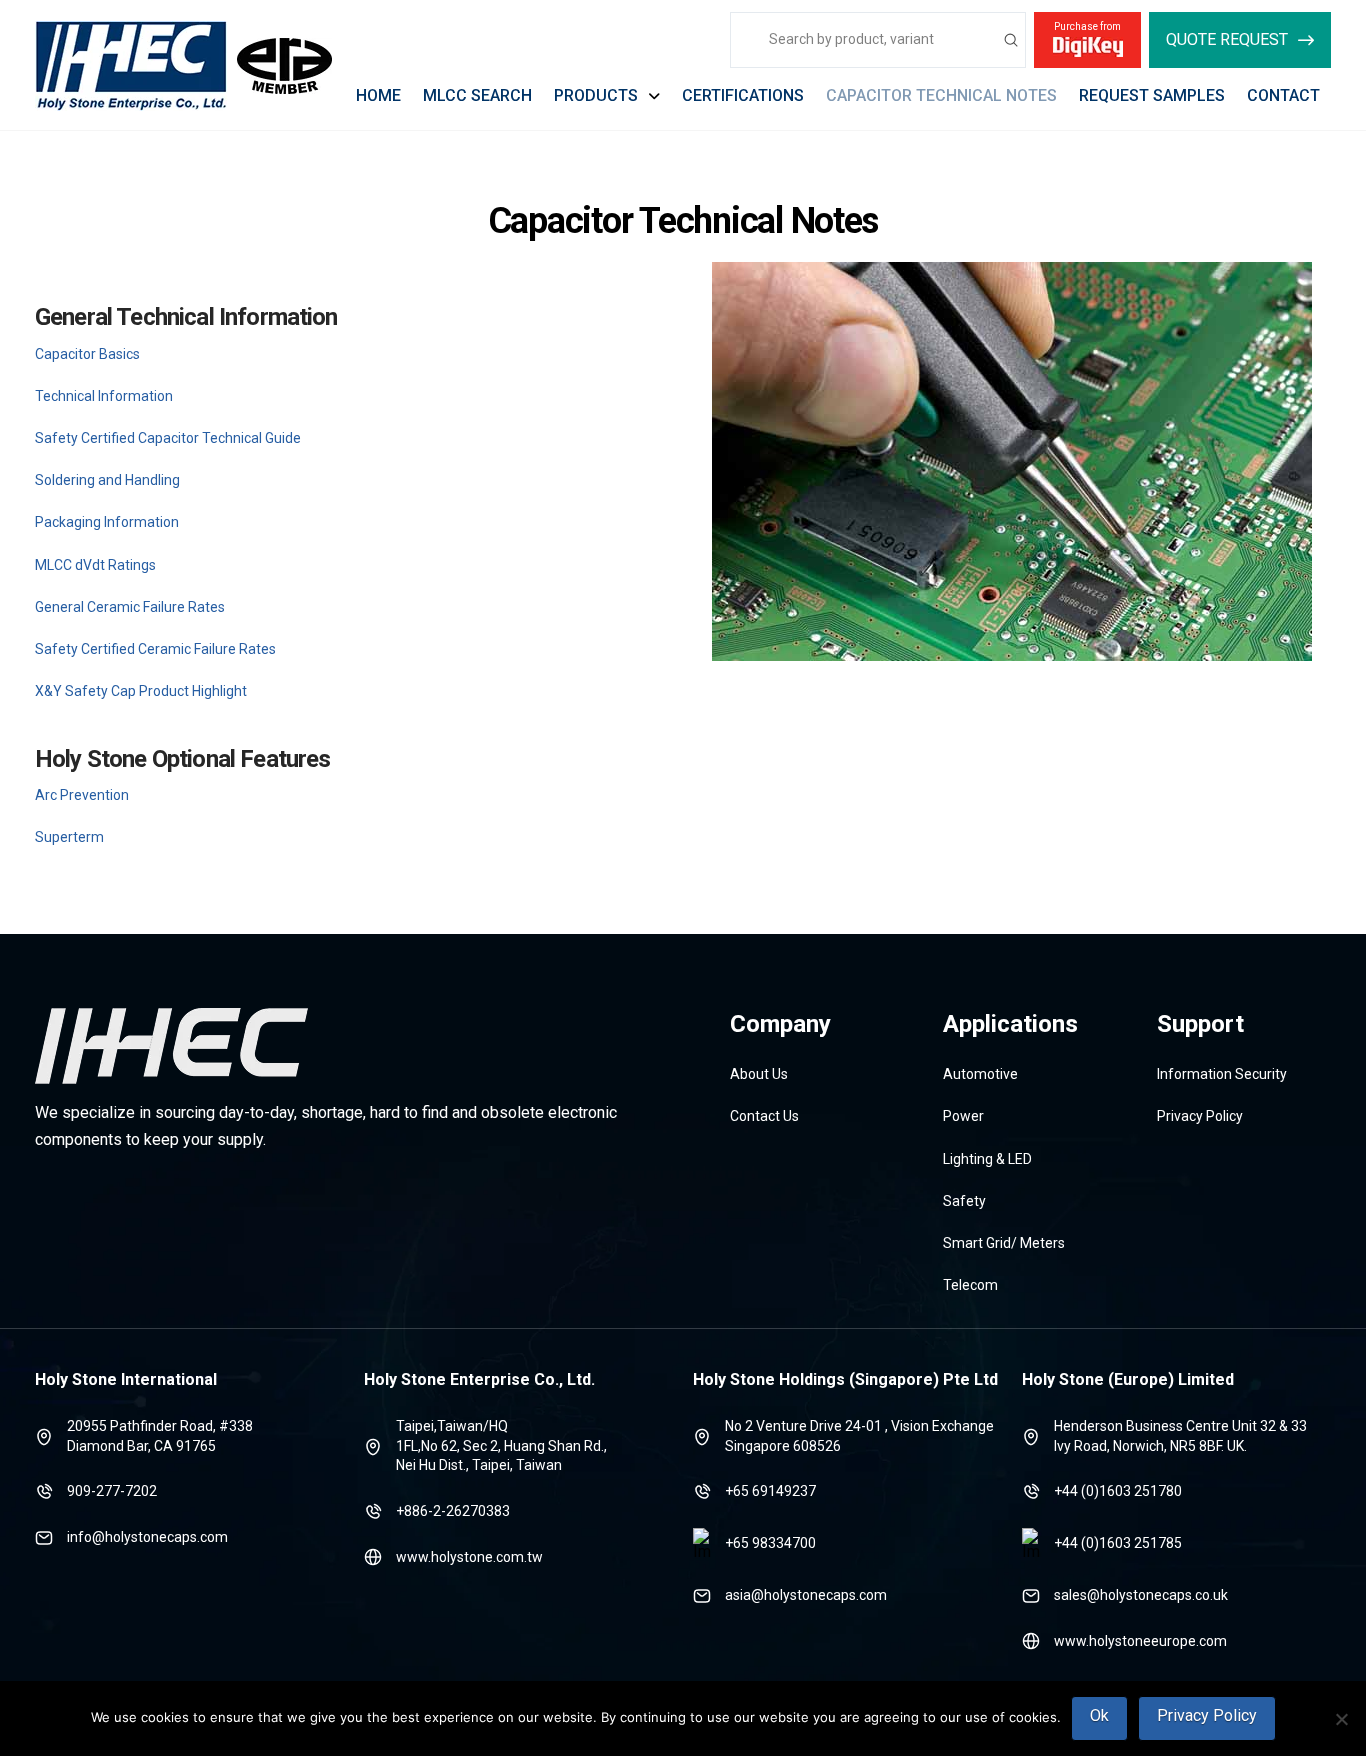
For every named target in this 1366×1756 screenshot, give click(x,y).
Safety (964, 1201)
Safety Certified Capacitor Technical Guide (168, 438)
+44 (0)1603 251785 (1118, 1543)
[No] (1341, 1719)
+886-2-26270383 (453, 1511)
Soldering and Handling (107, 480)
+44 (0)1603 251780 (1118, 1491)
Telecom (970, 1285)
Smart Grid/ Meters (1004, 1243)
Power (963, 1116)
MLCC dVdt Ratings (95, 565)
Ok (1099, 1715)
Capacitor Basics (87, 354)
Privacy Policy (1200, 1116)
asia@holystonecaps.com (806, 1595)
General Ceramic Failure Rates (130, 607)
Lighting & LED (987, 1159)
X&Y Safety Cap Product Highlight (141, 691)
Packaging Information (107, 522)
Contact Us (764, 1116)
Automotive (980, 1074)
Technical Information (104, 396)
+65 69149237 (770, 1491)
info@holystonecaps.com (147, 1537)
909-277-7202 (112, 1491)
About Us (759, 1074)
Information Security (1222, 1074)
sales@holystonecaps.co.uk (1141, 1595)
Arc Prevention (82, 795)
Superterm (69, 837)
